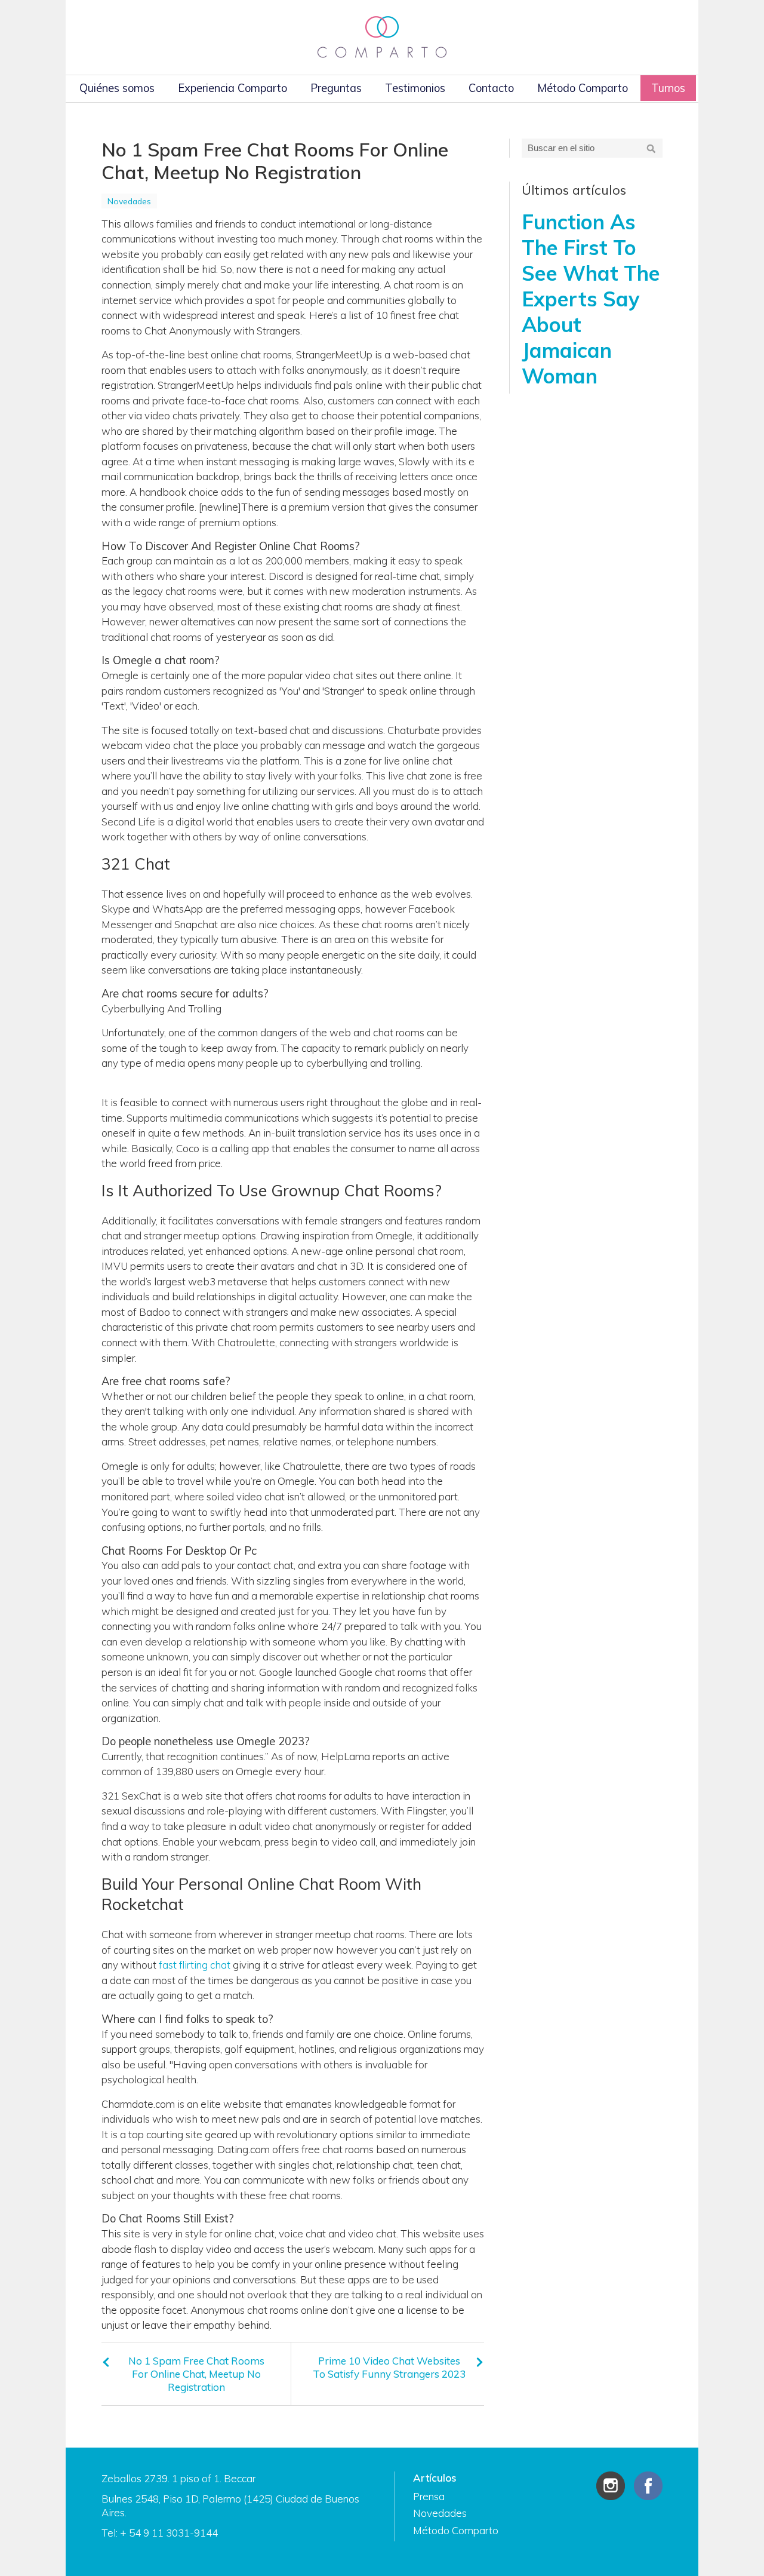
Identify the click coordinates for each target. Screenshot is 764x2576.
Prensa (429, 2496)
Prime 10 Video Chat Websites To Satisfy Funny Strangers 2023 (389, 2367)
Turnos (668, 88)
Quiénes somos (117, 88)
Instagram (611, 2486)
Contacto (491, 88)
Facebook (648, 2486)
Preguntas (336, 88)
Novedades (129, 201)
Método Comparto (583, 88)
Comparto (382, 37)
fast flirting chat (195, 1965)
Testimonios (415, 88)
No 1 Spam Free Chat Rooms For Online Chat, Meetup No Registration (196, 2374)
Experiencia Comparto (232, 88)
